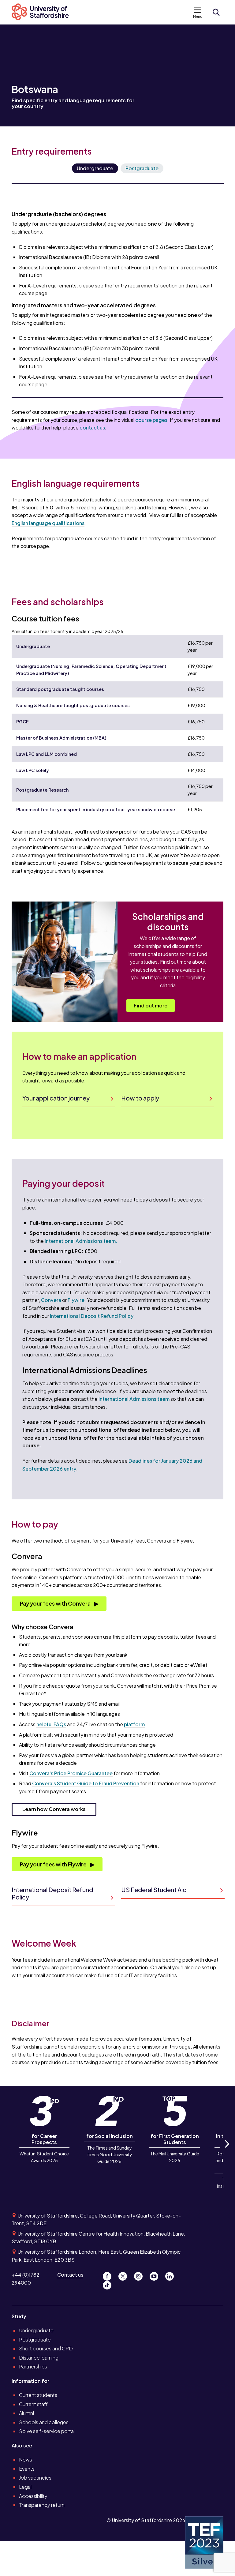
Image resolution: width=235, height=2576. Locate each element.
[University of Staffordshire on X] (125, 2275)
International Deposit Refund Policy (92, 1316)
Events (27, 2469)
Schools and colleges (44, 2422)
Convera (51, 1300)
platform (134, 1724)
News (26, 2460)
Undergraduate (95, 168)
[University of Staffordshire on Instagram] (141, 2275)
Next (226, 2151)
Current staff (33, 2404)
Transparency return (42, 2505)
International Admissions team (134, 1399)
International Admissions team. (81, 1241)
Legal (25, 2487)
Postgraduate (142, 168)
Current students (38, 2395)
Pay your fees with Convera (56, 1603)
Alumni (26, 2413)
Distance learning (39, 2358)
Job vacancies (35, 2478)
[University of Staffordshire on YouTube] (156, 2275)
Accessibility (33, 2496)
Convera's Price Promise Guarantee (71, 1773)
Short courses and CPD (46, 2348)
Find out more (151, 1005)
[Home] (43, 12)
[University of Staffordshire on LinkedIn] (171, 2275)
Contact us (70, 2275)
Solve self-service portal (47, 2431)
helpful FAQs (51, 1724)
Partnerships (33, 2366)
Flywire (76, 1300)
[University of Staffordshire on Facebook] (109, 2275)
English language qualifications (48, 523)
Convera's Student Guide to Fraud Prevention (86, 1783)
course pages (151, 420)
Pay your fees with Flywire (54, 1864)
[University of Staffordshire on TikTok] (109, 2284)
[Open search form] (216, 12)
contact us (92, 427)
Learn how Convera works (54, 1809)
